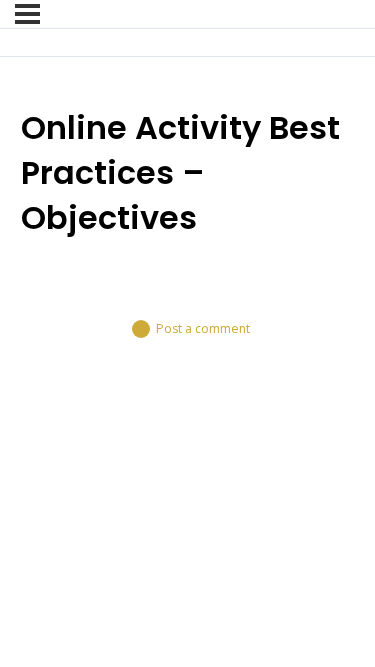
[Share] (143, 455)
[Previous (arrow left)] (27, 488)
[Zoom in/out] (27, 455)
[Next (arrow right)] (85, 488)
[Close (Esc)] (201, 455)
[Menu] (27, 14)
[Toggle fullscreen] (85, 455)
